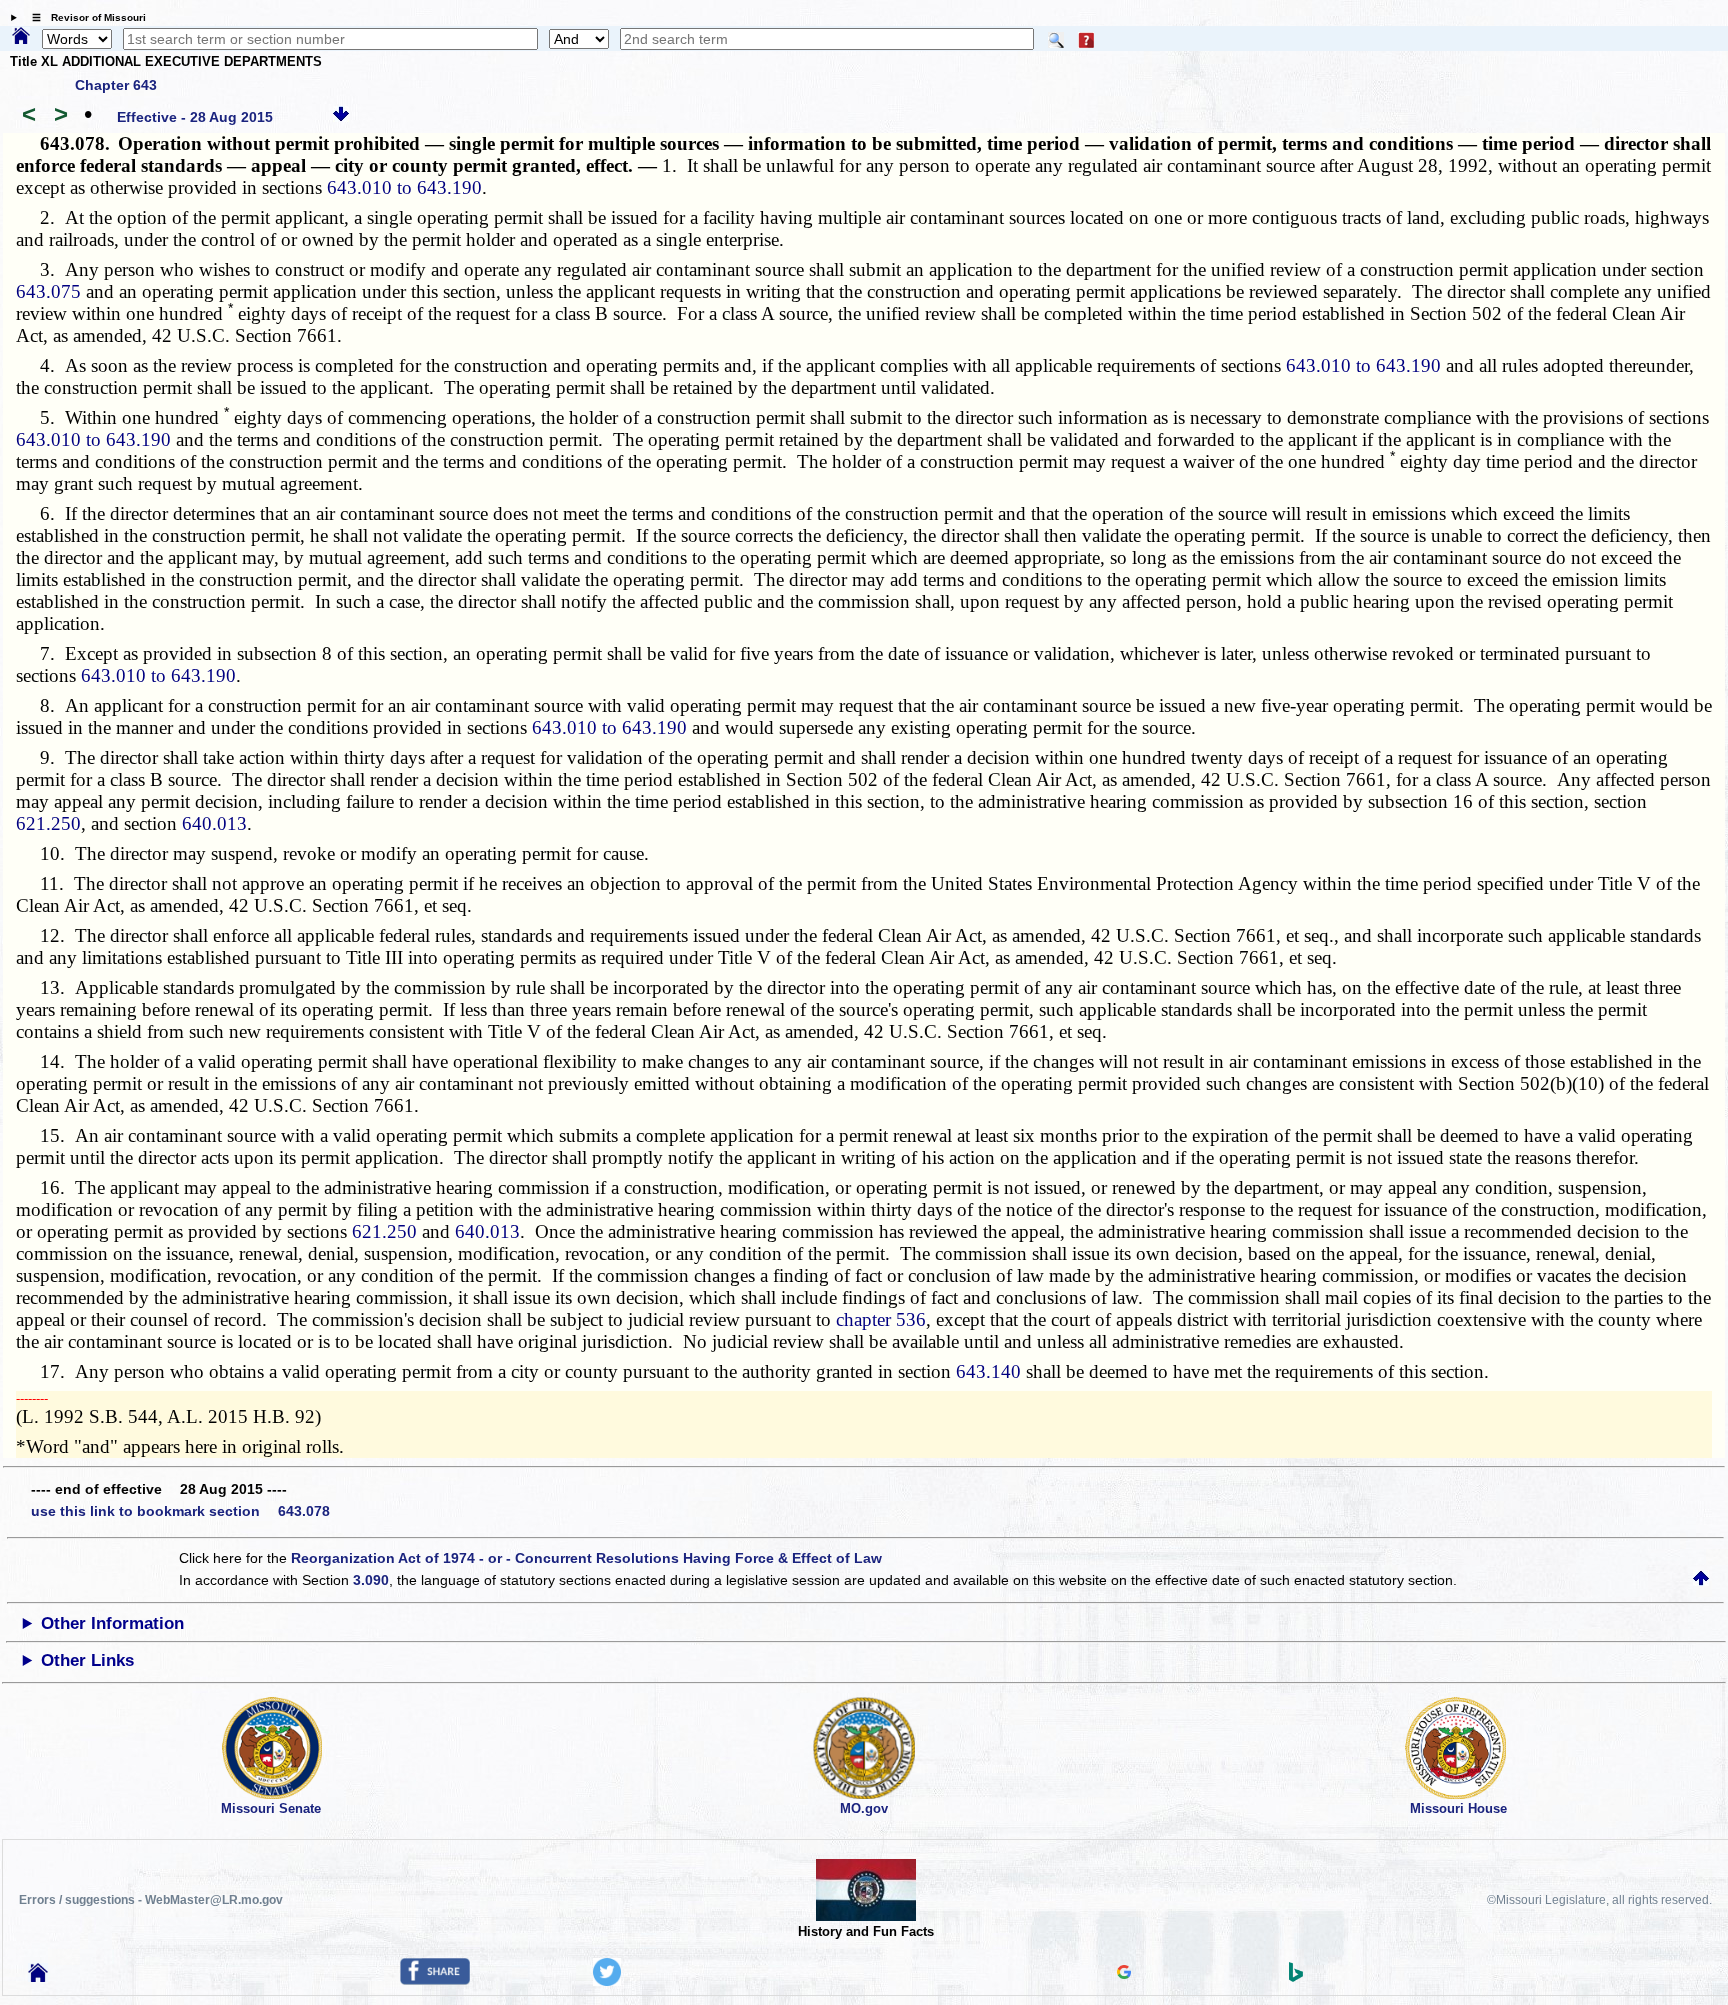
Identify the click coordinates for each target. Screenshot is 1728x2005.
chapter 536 (881, 1319)
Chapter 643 (116, 85)
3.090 (371, 1580)
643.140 (988, 1371)
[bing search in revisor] (1296, 1977)
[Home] (21, 37)
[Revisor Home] (38, 1977)
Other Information (112, 1623)
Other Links (87, 1660)
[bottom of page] (341, 117)
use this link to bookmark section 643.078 (180, 1511)
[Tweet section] (607, 1981)
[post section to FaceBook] (435, 1980)
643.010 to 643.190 (404, 187)
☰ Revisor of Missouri (84, 17)
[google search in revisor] (1124, 1974)
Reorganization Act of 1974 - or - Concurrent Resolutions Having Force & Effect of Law (586, 1558)
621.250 (48, 823)
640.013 (214, 823)
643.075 (48, 291)
